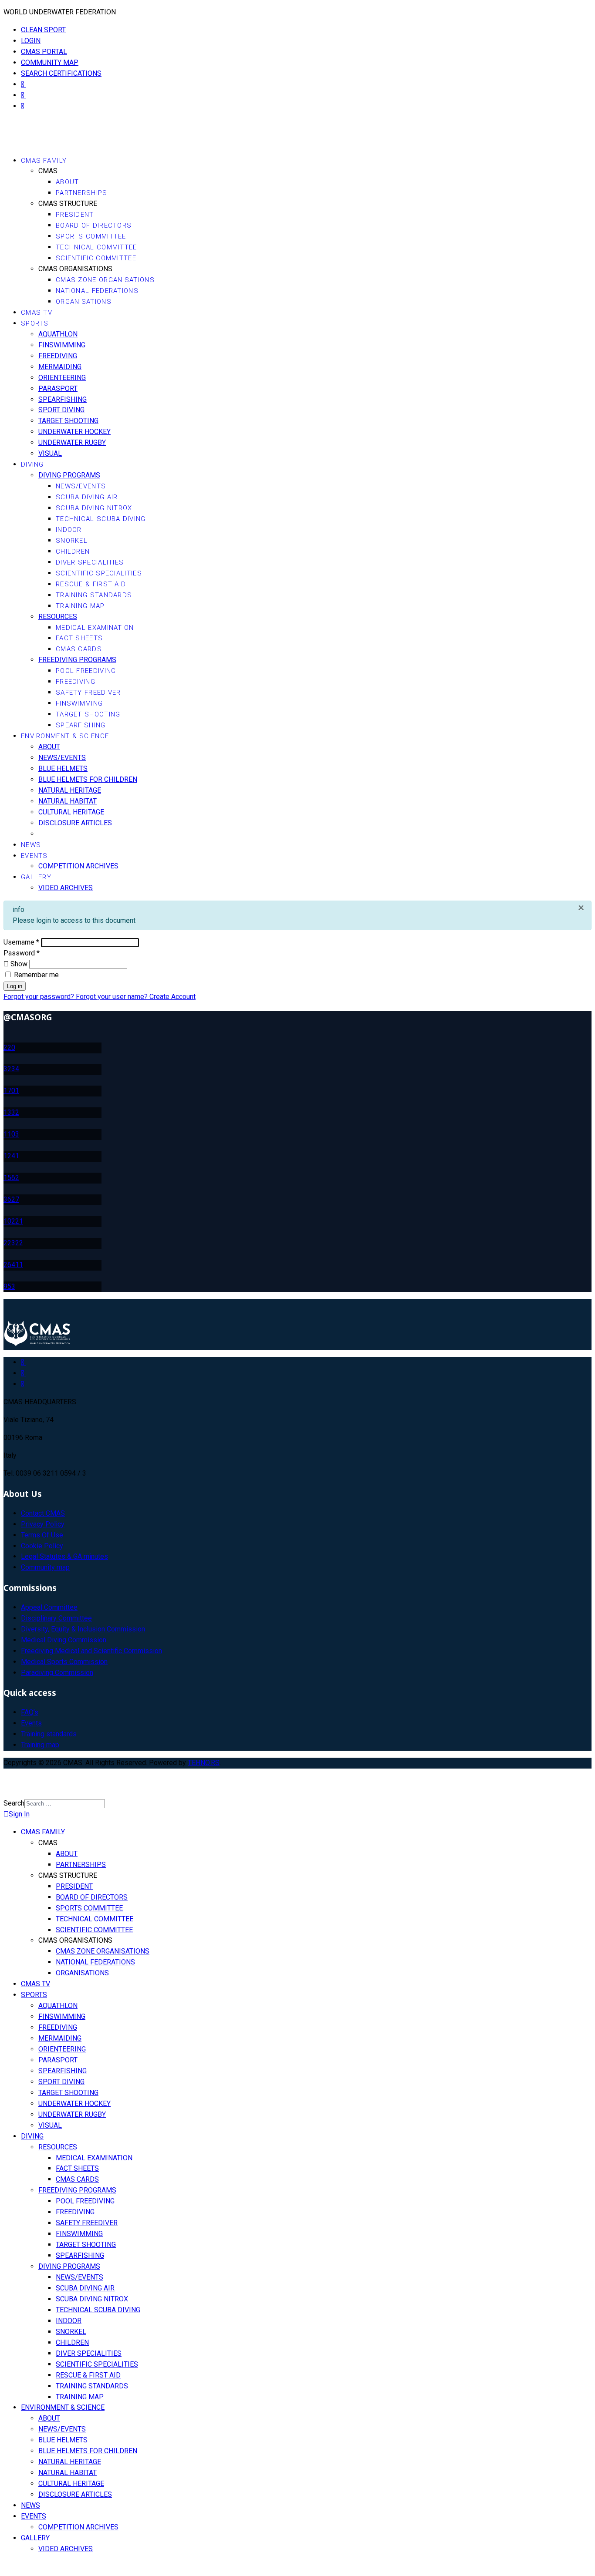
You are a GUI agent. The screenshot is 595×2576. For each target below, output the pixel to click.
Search (14, 1803)
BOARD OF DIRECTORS (94, 225)
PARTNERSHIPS (82, 193)
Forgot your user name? (113, 997)
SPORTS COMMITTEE (91, 236)
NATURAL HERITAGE (70, 790)
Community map (45, 1567)
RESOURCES (58, 617)
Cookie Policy (42, 1546)
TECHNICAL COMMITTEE (96, 247)
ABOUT (68, 182)
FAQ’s (30, 1712)
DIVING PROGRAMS (69, 475)
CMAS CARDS (79, 649)
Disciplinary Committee (56, 1618)
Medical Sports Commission (64, 1662)
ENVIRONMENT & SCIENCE (65, 736)
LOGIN (31, 41)
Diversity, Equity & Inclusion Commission (83, 1629)
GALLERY (36, 877)
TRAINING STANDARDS (94, 595)
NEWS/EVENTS (81, 486)
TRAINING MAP (80, 606)
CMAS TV (37, 313)
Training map (40, 1745)
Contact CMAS (43, 1513)
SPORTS (35, 323)
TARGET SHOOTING (68, 421)
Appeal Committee (49, 1607)
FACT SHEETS (79, 638)
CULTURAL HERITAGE (71, 812)
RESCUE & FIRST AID (91, 584)
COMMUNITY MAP (50, 62)
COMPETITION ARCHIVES (78, 866)
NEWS (31, 845)
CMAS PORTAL (44, 52)
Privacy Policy (43, 1524)
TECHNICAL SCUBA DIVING (101, 519)
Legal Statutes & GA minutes (64, 1556)
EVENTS (34, 856)
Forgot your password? (40, 997)
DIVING (32, 464)
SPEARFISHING (63, 399)
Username (21, 942)
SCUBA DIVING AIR (87, 497)
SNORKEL (72, 541)
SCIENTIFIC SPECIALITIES (99, 573)
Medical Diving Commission (64, 1640)
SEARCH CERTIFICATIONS (61, 73)
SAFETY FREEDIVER (88, 693)
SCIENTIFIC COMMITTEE (96, 258)
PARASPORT (58, 388)
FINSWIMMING (62, 345)
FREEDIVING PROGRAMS (77, 660)
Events (31, 1723)
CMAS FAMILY (44, 161)
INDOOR (69, 530)
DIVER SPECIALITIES (90, 562)
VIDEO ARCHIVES (66, 888)
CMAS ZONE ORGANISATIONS (105, 280)
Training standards (49, 1734)
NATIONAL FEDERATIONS (97, 291)
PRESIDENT (75, 215)
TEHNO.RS (204, 1763)
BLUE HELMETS (63, 768)
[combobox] (65, 1804)
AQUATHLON (58, 334)
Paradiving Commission (57, 1673)
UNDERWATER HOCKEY (74, 432)
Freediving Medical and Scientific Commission (91, 1651)
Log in (15, 986)
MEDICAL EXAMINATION (95, 628)
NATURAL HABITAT (68, 801)
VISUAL (50, 453)
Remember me (35, 975)
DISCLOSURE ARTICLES (75, 823)
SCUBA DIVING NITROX (94, 508)
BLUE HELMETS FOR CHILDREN (88, 779)
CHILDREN (73, 552)
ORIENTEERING (62, 378)
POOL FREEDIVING (86, 671)
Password (22, 953)
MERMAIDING (60, 367)
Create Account (172, 997)
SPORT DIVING (61, 410)
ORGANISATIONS (84, 302)
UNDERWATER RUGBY (72, 442)
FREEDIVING (58, 356)
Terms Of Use (42, 1535)
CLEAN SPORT (43, 30)
